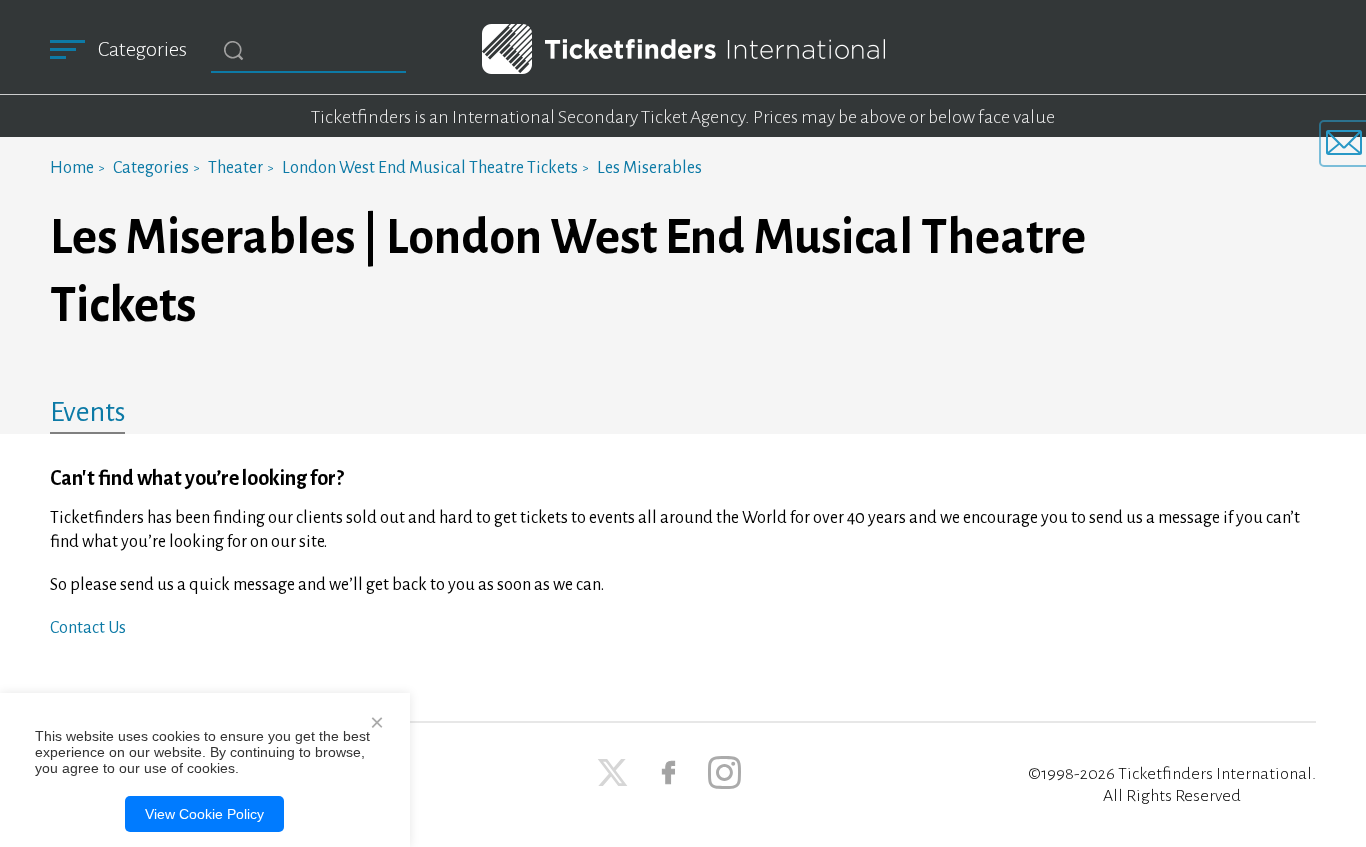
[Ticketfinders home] (683, 49)
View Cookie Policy (204, 814)
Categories (151, 168)
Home (72, 168)
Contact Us (88, 628)
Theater (235, 168)
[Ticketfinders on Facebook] (668, 772)
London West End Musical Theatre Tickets (430, 168)
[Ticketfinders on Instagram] (724, 772)
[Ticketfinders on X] (612, 772)
